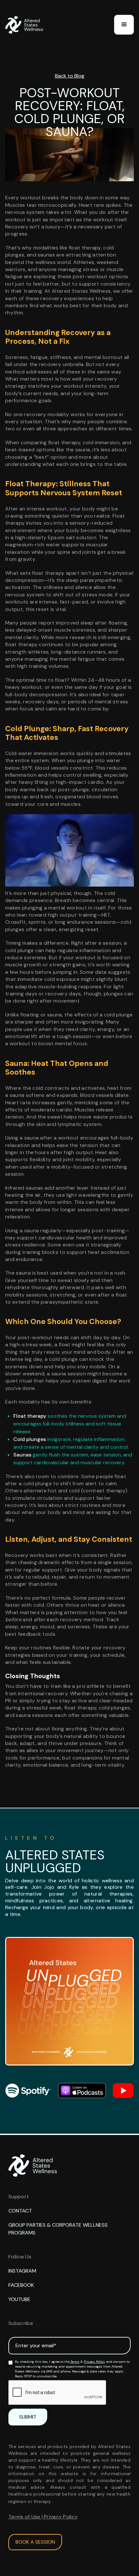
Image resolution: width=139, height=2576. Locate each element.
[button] (124, 25)
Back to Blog (70, 76)
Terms (75, 2362)
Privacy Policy (94, 2362)
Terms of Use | (26, 2517)
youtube (19, 2299)
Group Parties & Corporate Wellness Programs (58, 2229)
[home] (26, 25)
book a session (35, 2542)
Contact (20, 2211)
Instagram (22, 2271)
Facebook (21, 2285)
